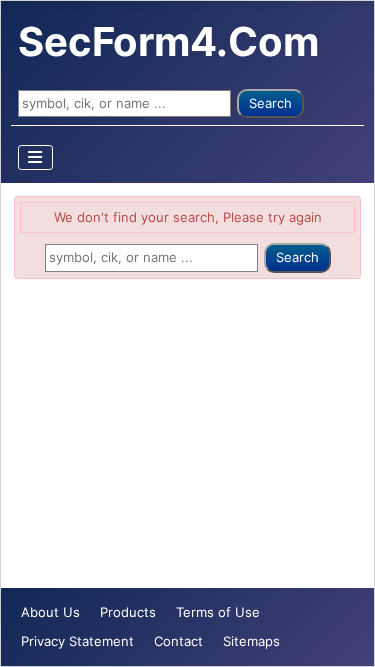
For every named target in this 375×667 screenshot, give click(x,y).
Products (128, 612)
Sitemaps (251, 641)
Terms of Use (218, 612)
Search (270, 103)
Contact (178, 641)
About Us (50, 612)
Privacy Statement (77, 641)
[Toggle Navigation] (36, 157)
